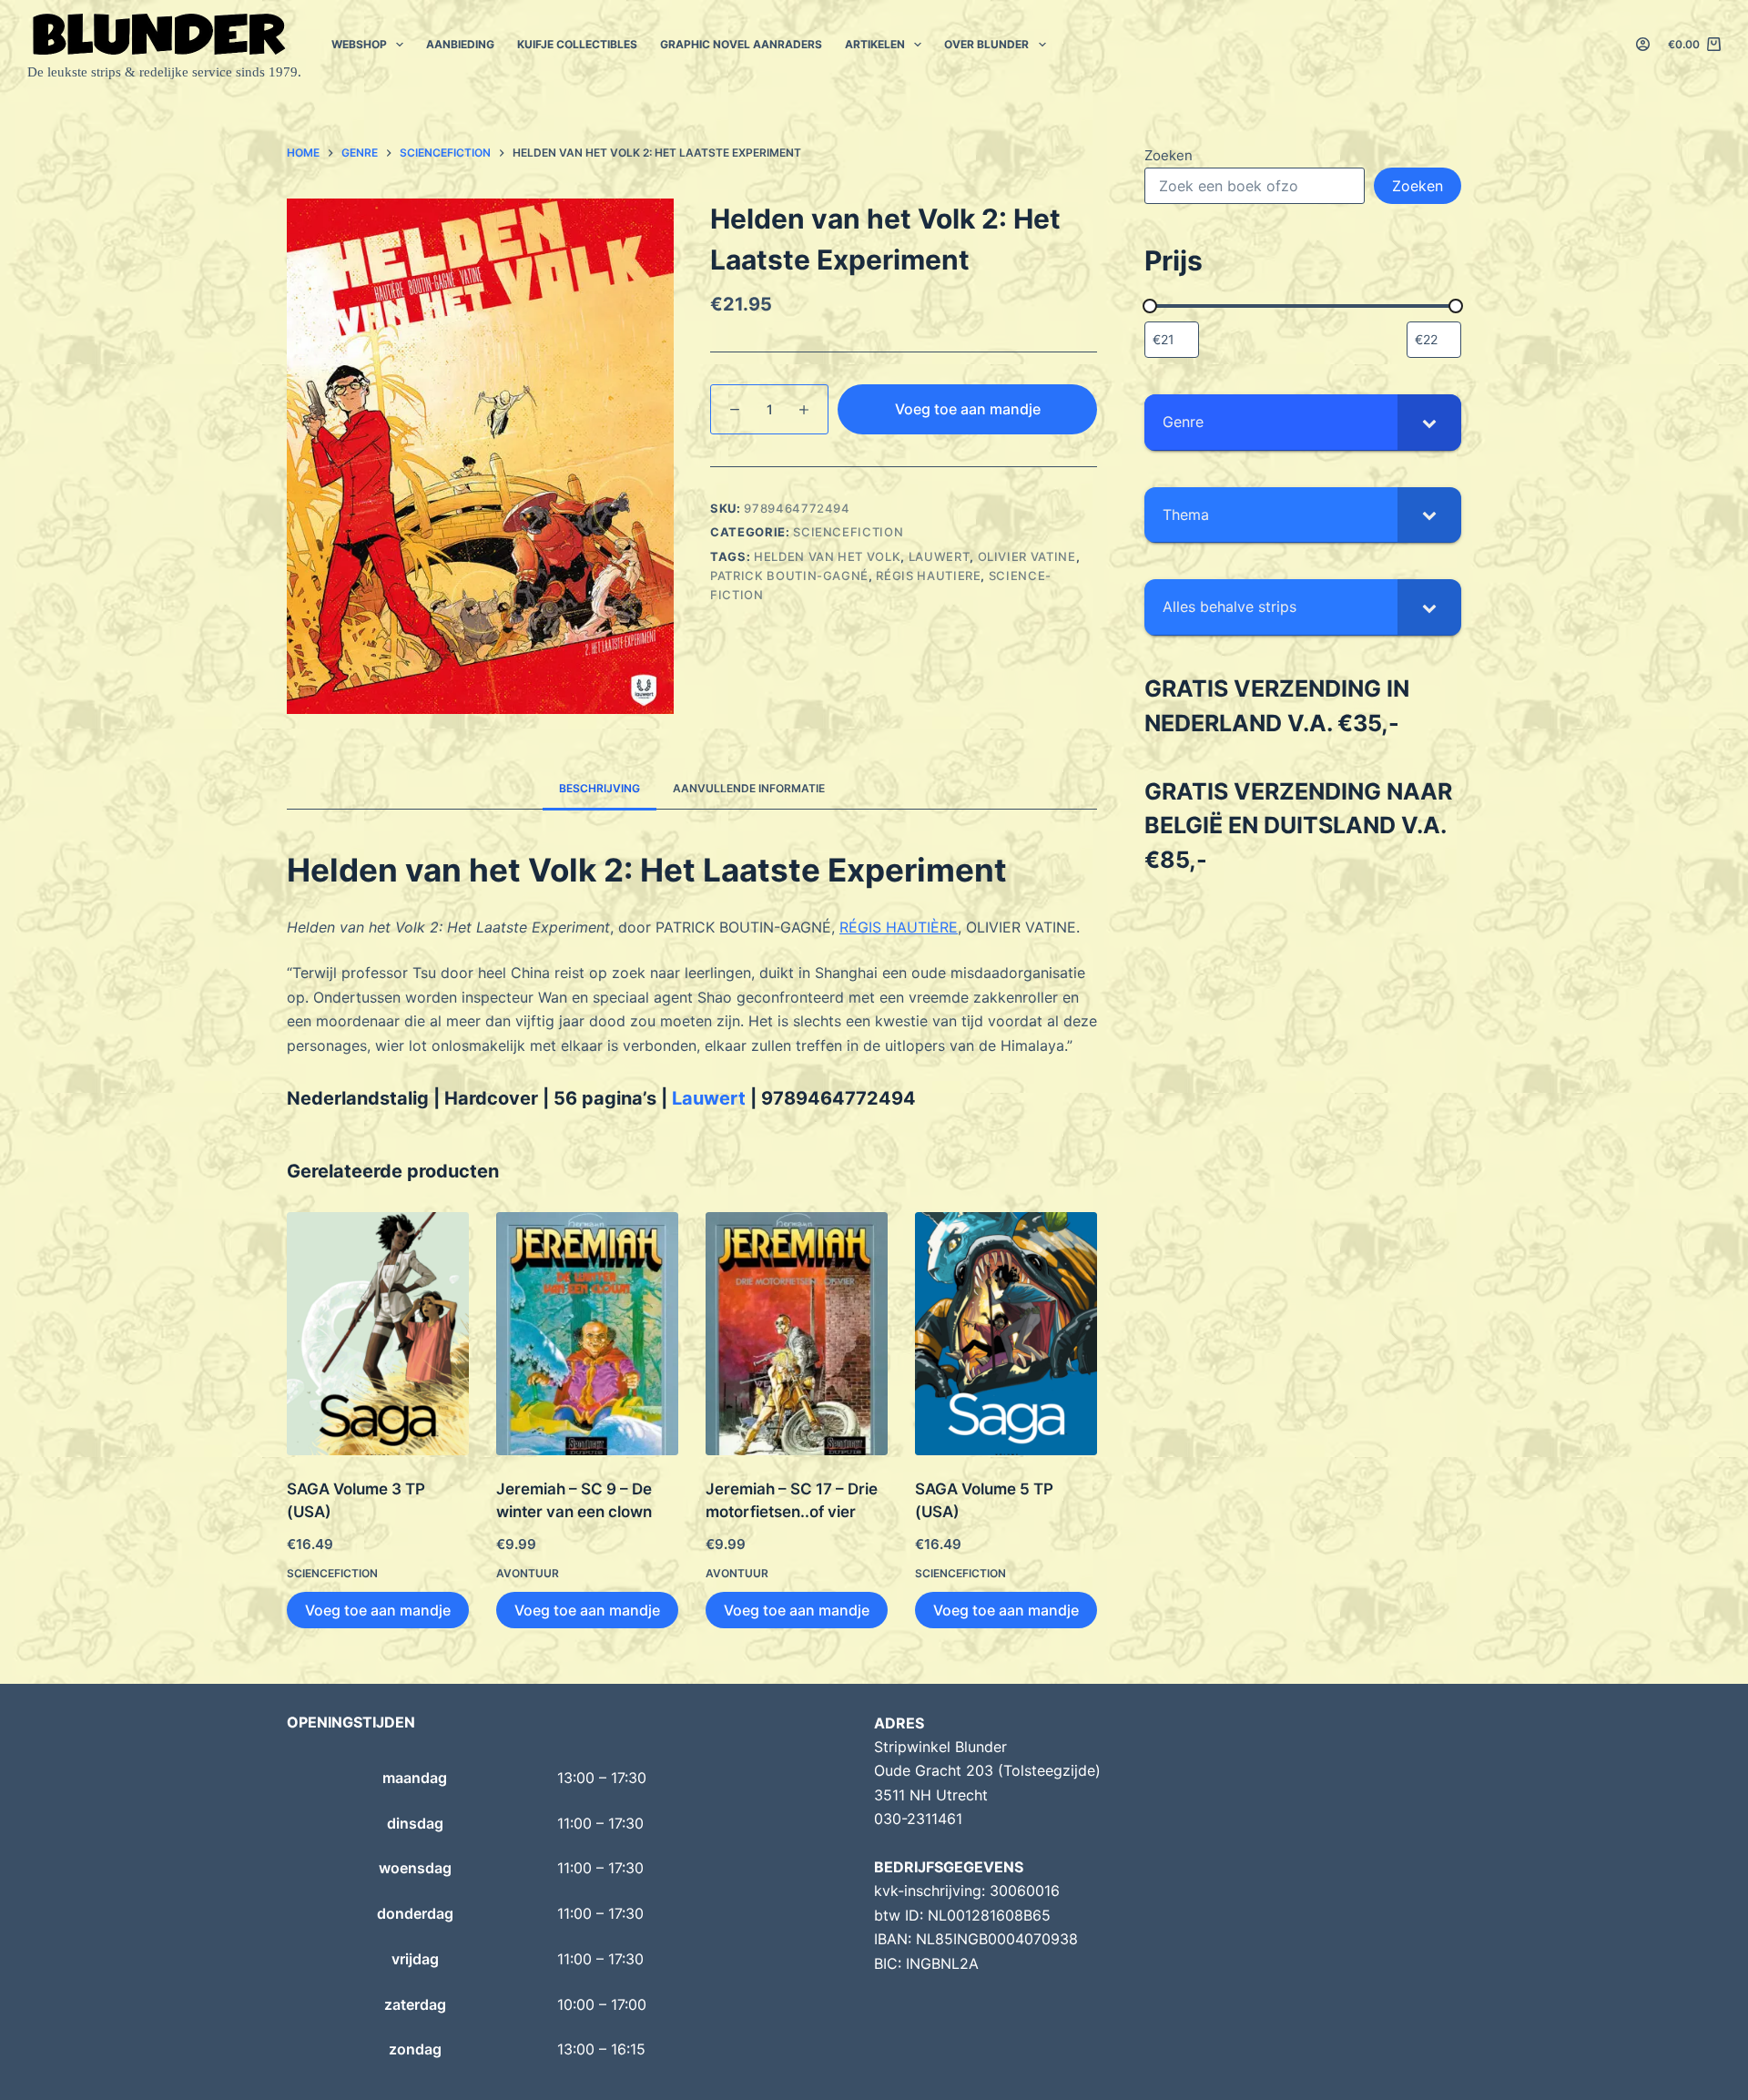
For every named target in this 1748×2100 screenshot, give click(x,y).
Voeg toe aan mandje (968, 409)
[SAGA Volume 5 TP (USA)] (1006, 1334)
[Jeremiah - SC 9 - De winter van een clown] (587, 1334)
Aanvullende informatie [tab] (749, 788)
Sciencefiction (848, 532)
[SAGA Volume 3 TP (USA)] (378, 1334)
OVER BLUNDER (986, 44)
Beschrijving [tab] (600, 788)
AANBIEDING (460, 44)
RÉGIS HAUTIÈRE (899, 927)
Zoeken (1169, 155)
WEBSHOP (359, 44)
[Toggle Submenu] (1429, 422)
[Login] (1643, 44)
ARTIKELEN (875, 44)
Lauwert (940, 556)
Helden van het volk (827, 556)
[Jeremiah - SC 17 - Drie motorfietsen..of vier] (797, 1334)
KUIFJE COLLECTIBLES (577, 44)
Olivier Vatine (1027, 556)
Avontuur (528, 1573)
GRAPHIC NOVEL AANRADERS (741, 44)
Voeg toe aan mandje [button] (378, 1610)
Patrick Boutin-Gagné (789, 576)
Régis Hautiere (928, 576)
